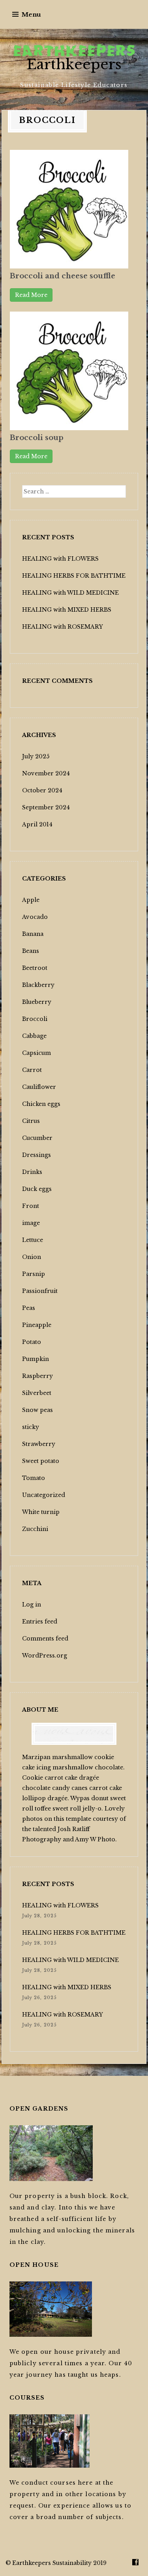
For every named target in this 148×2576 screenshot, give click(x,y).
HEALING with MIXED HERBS (67, 610)
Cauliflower (39, 1087)
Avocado (35, 917)
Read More (31, 295)
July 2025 (36, 756)
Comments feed (45, 1639)
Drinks (32, 1172)
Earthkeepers (74, 64)
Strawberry (39, 1444)
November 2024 (46, 773)
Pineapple (37, 1325)
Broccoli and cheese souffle (63, 276)
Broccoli (35, 1019)
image (31, 1223)
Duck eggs (37, 1189)
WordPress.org (45, 1656)
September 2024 (46, 807)
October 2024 (42, 790)
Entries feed (40, 1622)
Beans (31, 951)
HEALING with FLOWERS (60, 559)
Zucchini (35, 1529)
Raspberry (37, 1376)
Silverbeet (37, 1393)
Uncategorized (44, 1495)
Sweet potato (41, 1461)
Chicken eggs (41, 1104)
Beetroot (35, 968)
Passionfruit (40, 1291)
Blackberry (38, 985)
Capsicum (37, 1053)
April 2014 (37, 824)
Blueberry (37, 1002)
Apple (31, 900)
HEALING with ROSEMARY (63, 627)
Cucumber (37, 1138)
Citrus (31, 1121)
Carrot (32, 1070)
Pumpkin (36, 1359)
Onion (32, 1257)
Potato (32, 1342)
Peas (29, 1308)
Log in (32, 1605)
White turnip (41, 1512)
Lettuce (33, 1240)
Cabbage (34, 1036)
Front (31, 1206)
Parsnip (34, 1274)
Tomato (34, 1478)
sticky (31, 1427)
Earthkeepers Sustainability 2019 (59, 2563)
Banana (33, 934)
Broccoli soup (37, 438)
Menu (31, 14)
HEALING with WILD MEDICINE (70, 593)
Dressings (37, 1155)
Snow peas (37, 1410)
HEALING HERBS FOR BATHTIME (74, 576)
